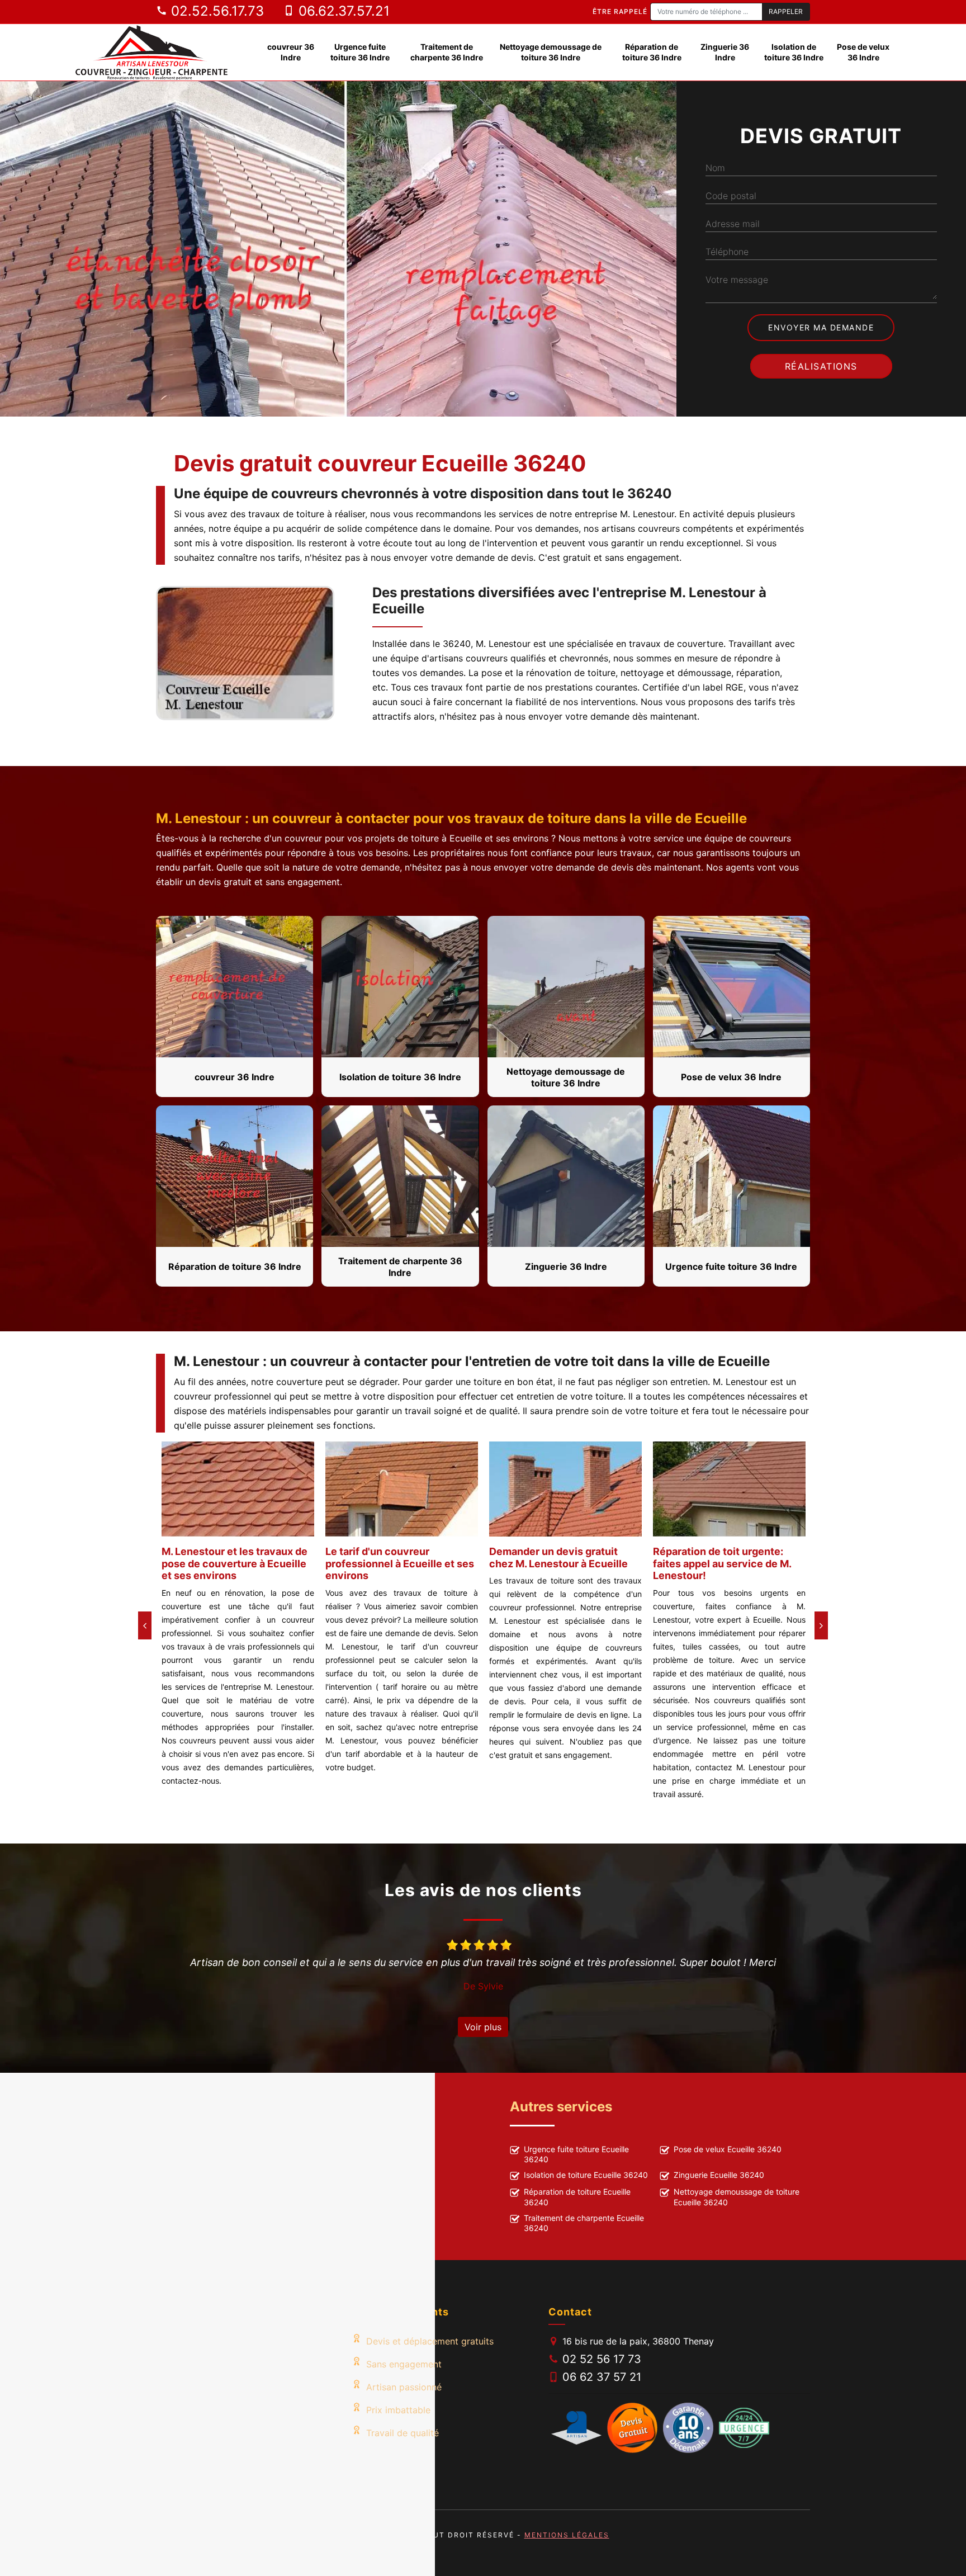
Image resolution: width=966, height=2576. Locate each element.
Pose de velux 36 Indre (863, 52)
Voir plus (483, 2027)
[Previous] (145, 1625)
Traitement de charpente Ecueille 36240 (584, 2223)
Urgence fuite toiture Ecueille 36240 (576, 2154)
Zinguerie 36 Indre (725, 52)
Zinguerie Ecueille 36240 (719, 2175)
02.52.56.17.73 (216, 11)
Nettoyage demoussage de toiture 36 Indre (551, 52)
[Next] (821, 1625)
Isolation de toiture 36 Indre (794, 52)
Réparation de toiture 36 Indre (652, 52)
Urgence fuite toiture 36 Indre (360, 52)
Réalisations (821, 366)
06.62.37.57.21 (342, 11)
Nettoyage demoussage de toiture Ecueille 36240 (737, 2197)
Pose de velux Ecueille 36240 (728, 2149)
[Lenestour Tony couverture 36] (152, 52)
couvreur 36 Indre (291, 52)
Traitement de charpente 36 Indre (447, 52)
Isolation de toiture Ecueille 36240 (586, 2175)
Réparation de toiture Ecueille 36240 (577, 2197)
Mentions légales (567, 2535)
